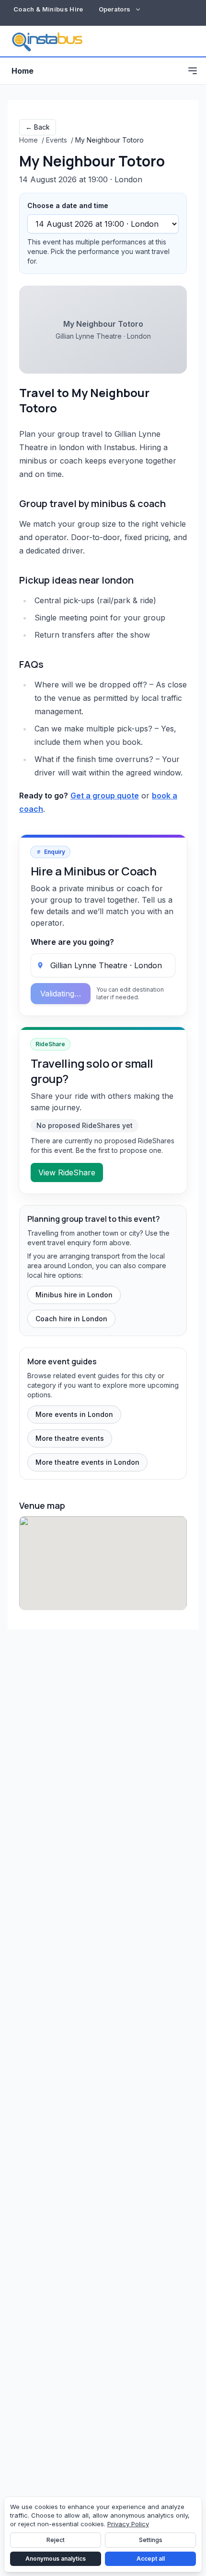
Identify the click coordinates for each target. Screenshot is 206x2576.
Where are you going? (72, 942)
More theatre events (70, 1438)
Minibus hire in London (74, 1295)
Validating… (61, 994)
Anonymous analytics (56, 2559)
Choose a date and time (68, 205)
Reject (56, 2540)
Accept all (151, 2559)
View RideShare (67, 1172)
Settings (151, 2540)
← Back (38, 127)
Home (23, 71)
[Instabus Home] (47, 41)
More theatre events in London (87, 1462)
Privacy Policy (128, 2524)
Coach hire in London (71, 1319)
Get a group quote (105, 796)
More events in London (74, 1414)
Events (57, 140)
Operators (115, 9)
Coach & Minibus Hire (48, 9)
